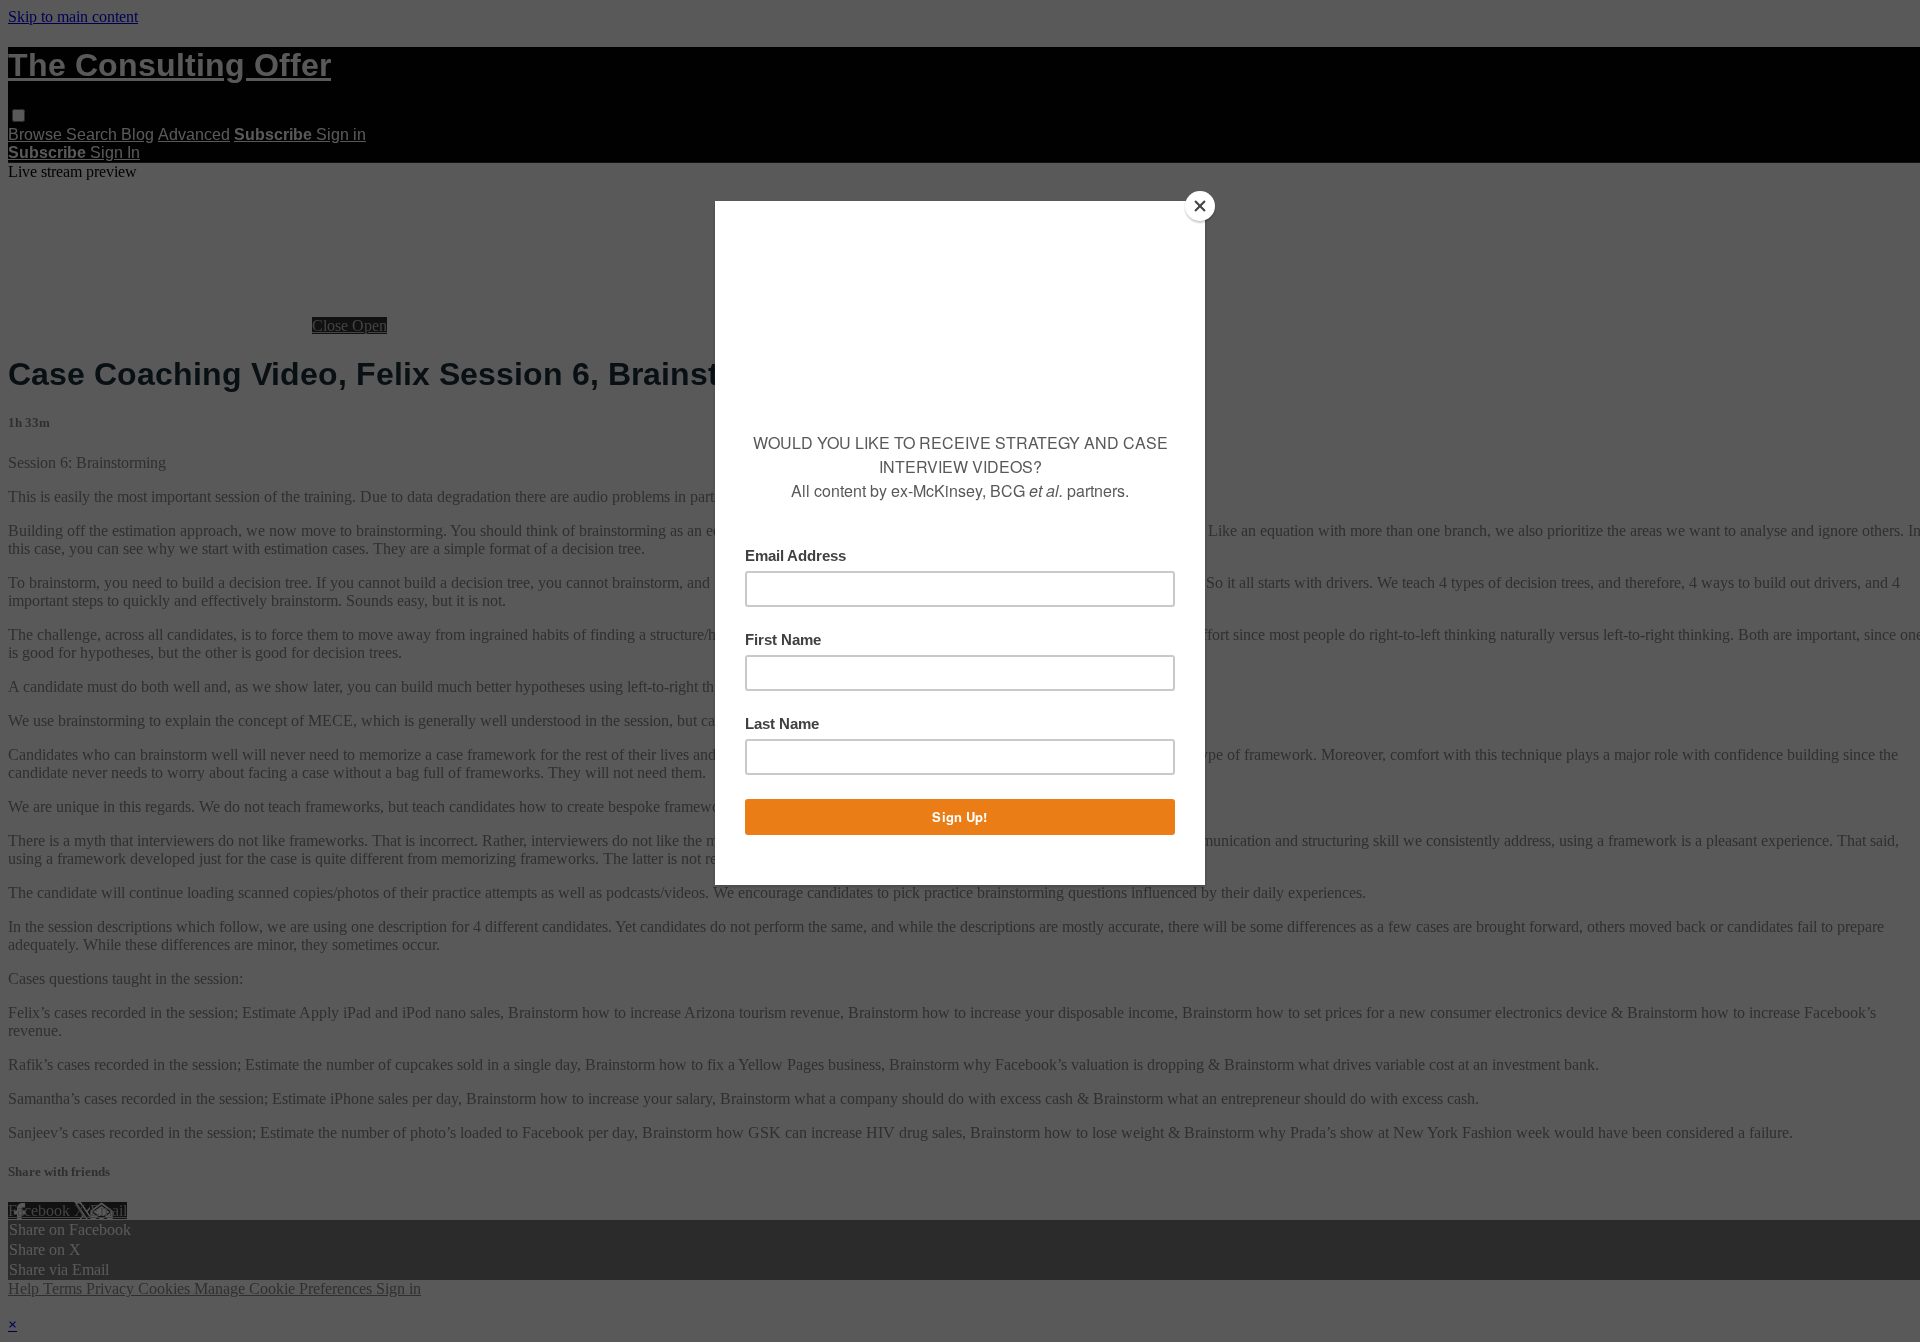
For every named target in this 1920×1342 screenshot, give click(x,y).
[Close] (1200, 206)
